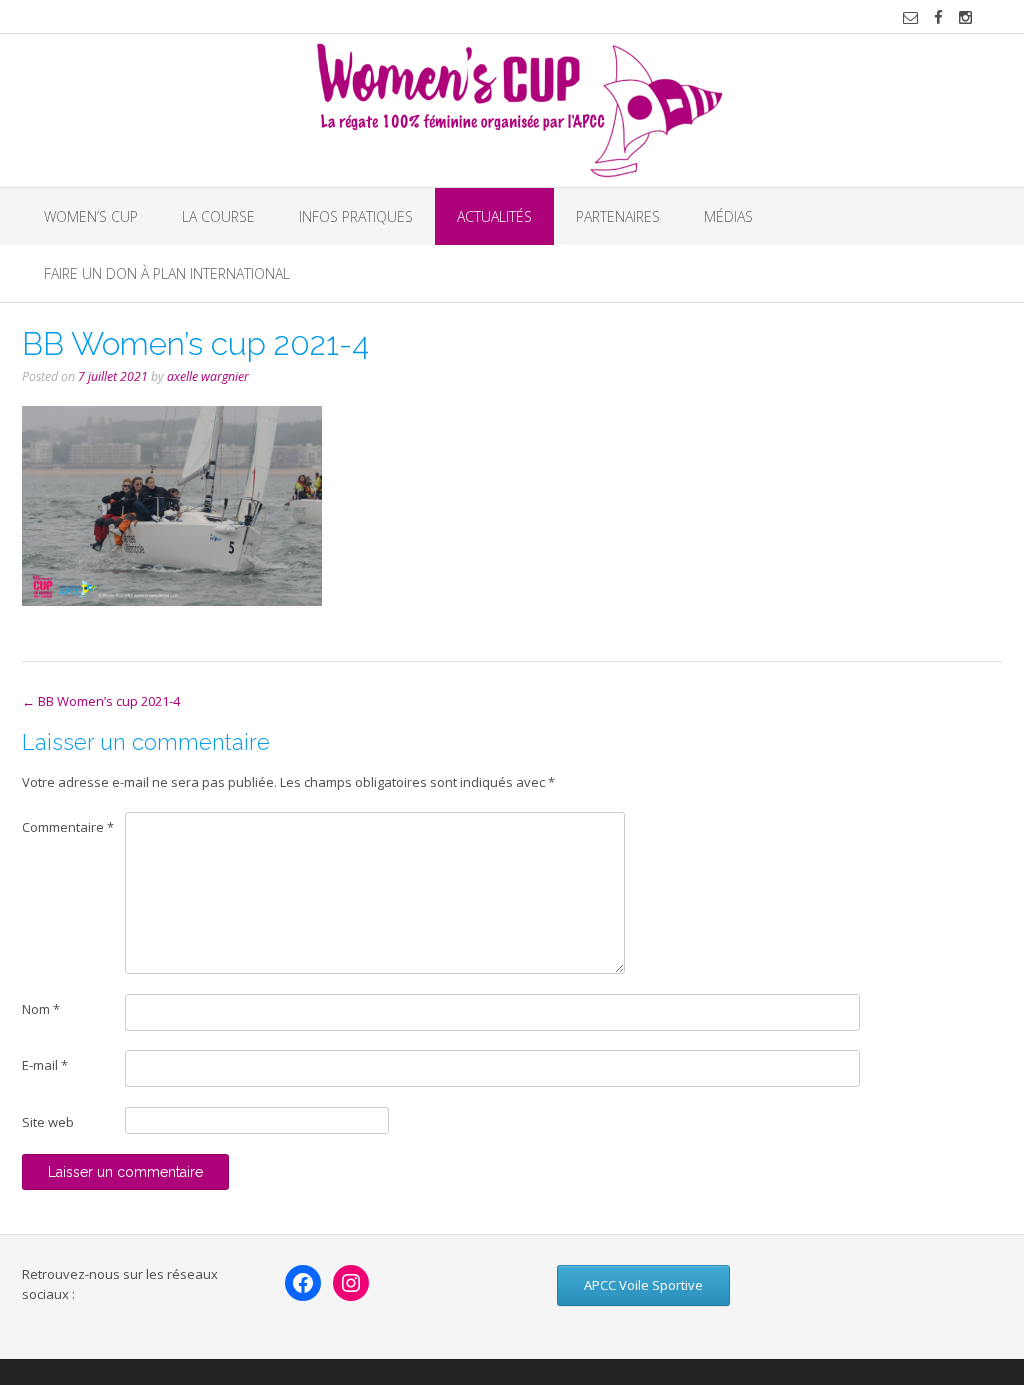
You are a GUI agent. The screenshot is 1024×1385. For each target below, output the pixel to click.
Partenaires (618, 216)
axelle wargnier (208, 376)
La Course (218, 216)
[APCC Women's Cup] (512, 110)
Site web (48, 1122)
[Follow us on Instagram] (965, 17)
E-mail (45, 1065)
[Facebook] (303, 1283)
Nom (41, 1009)
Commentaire (68, 827)
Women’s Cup (91, 216)
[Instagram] (351, 1283)
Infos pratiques (356, 216)
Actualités (494, 216)
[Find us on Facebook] (938, 17)
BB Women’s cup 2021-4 (101, 701)
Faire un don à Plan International (167, 273)
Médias (728, 216)
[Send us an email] (910, 17)
